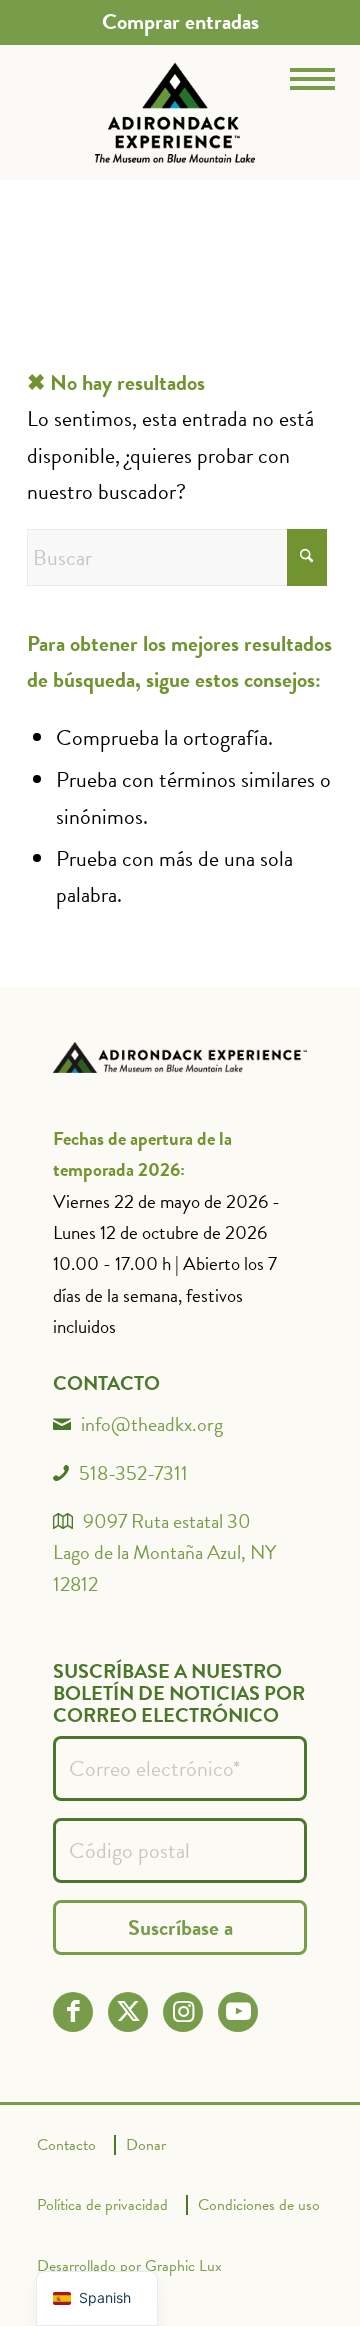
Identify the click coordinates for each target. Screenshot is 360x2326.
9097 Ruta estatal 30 (167, 1521)
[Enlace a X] (128, 2011)
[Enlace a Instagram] (183, 2011)
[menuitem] (180, 22)
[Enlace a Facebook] (73, 2011)
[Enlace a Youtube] (238, 2011)
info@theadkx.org (152, 1424)
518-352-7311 (133, 1473)
